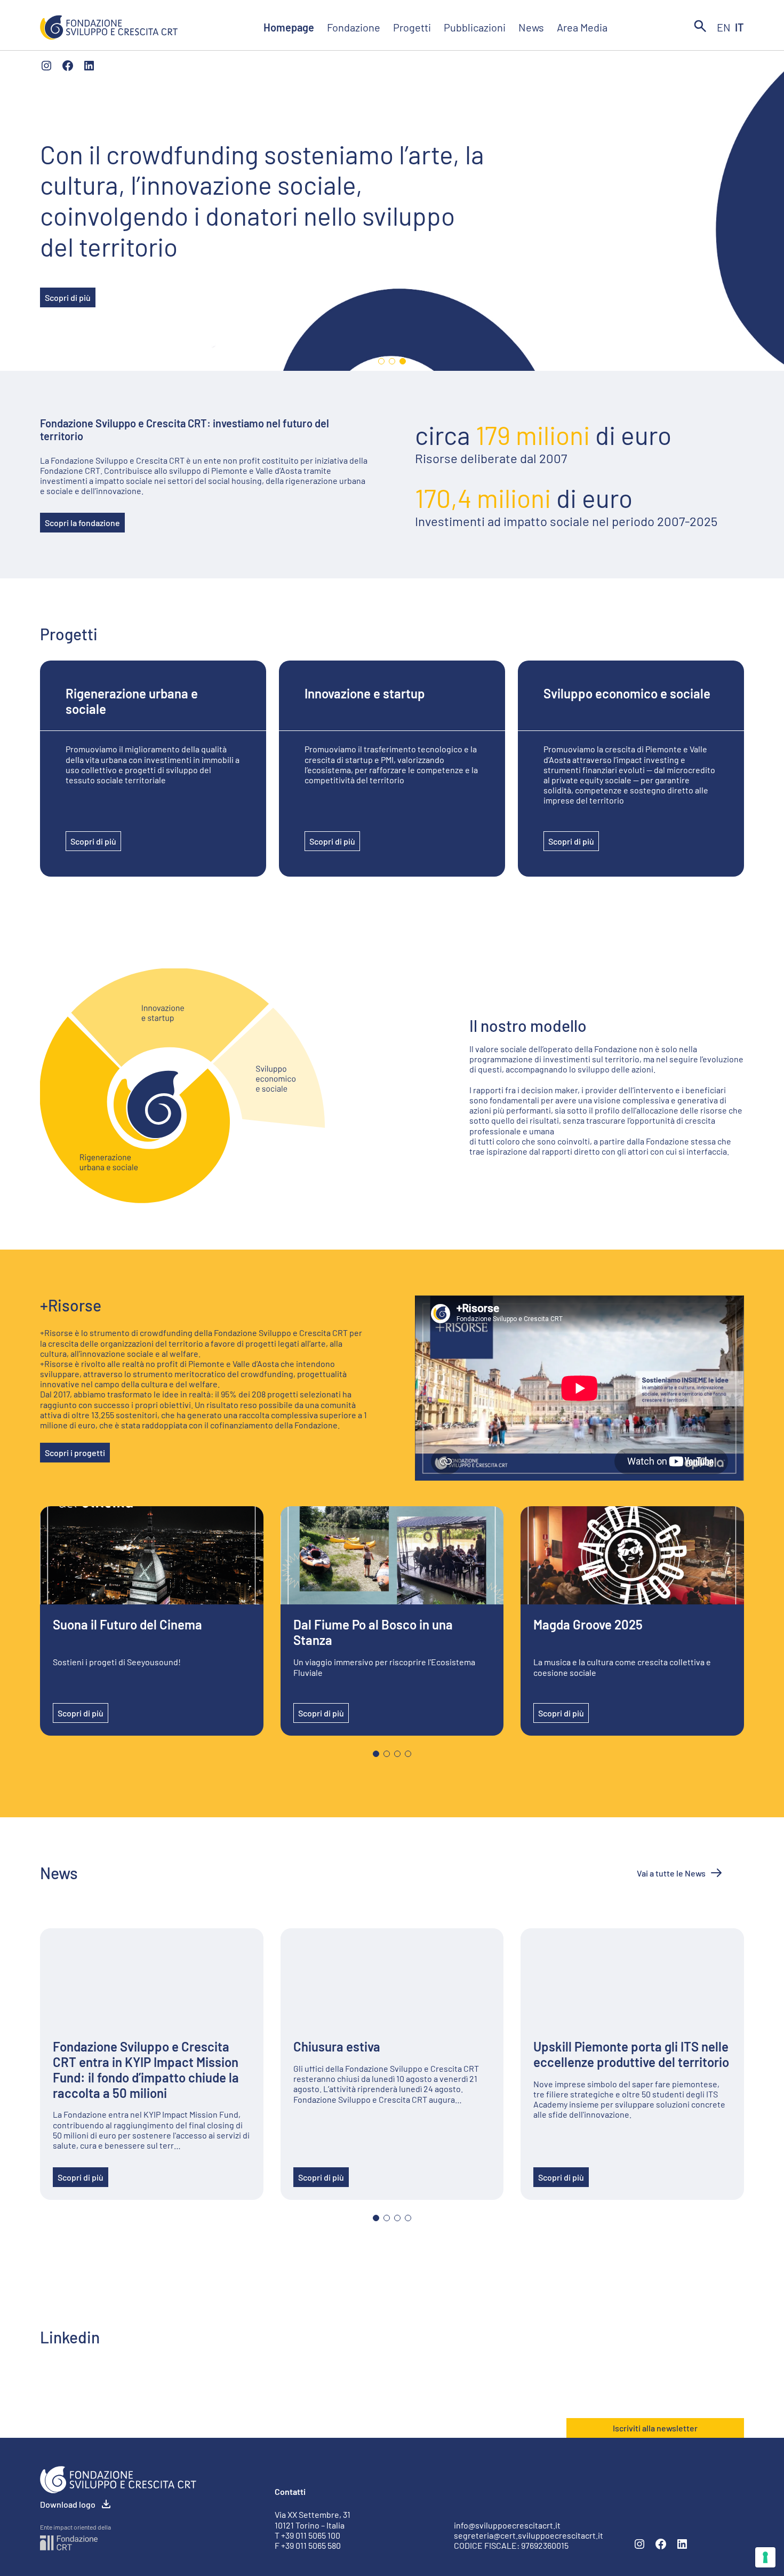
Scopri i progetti (75, 1453)
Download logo (68, 2504)
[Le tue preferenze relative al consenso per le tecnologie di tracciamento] (765, 2557)
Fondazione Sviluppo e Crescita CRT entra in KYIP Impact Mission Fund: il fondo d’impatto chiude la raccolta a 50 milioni (146, 2070)
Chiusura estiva (337, 2047)
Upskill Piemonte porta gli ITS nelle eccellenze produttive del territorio (631, 2054)
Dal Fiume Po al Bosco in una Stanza (373, 1632)
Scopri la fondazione (82, 523)
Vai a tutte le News (671, 1873)
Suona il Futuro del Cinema (127, 1625)
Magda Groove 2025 (588, 1625)
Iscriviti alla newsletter (655, 2428)
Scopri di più (68, 297)
